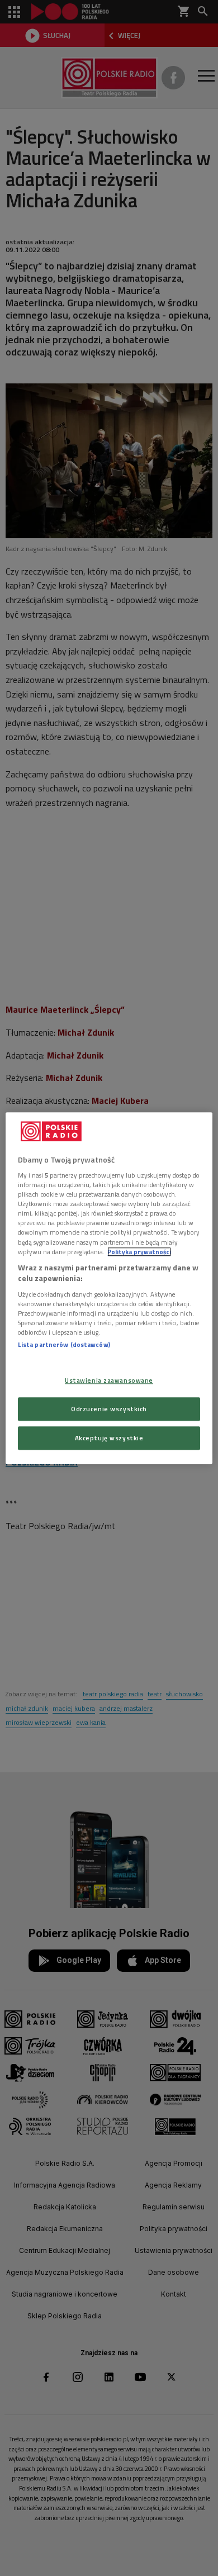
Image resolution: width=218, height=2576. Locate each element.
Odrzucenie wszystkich (109, 1409)
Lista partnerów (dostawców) (64, 1344)
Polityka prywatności (139, 1252)
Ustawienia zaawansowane (109, 1380)
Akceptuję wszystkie (109, 1438)
